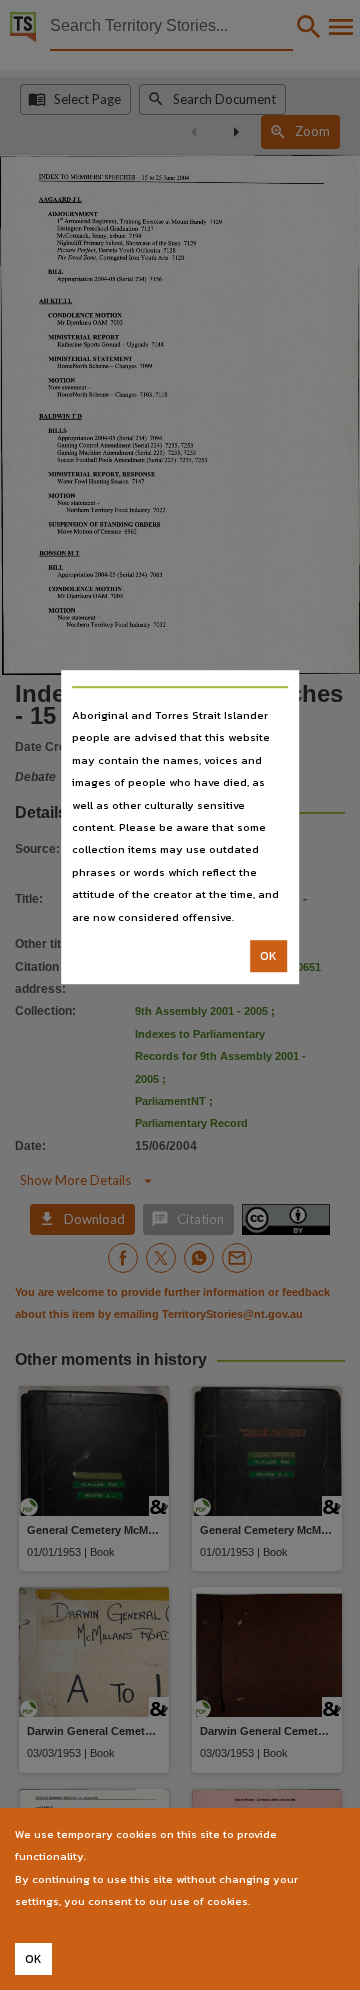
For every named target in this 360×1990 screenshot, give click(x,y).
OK (268, 956)
